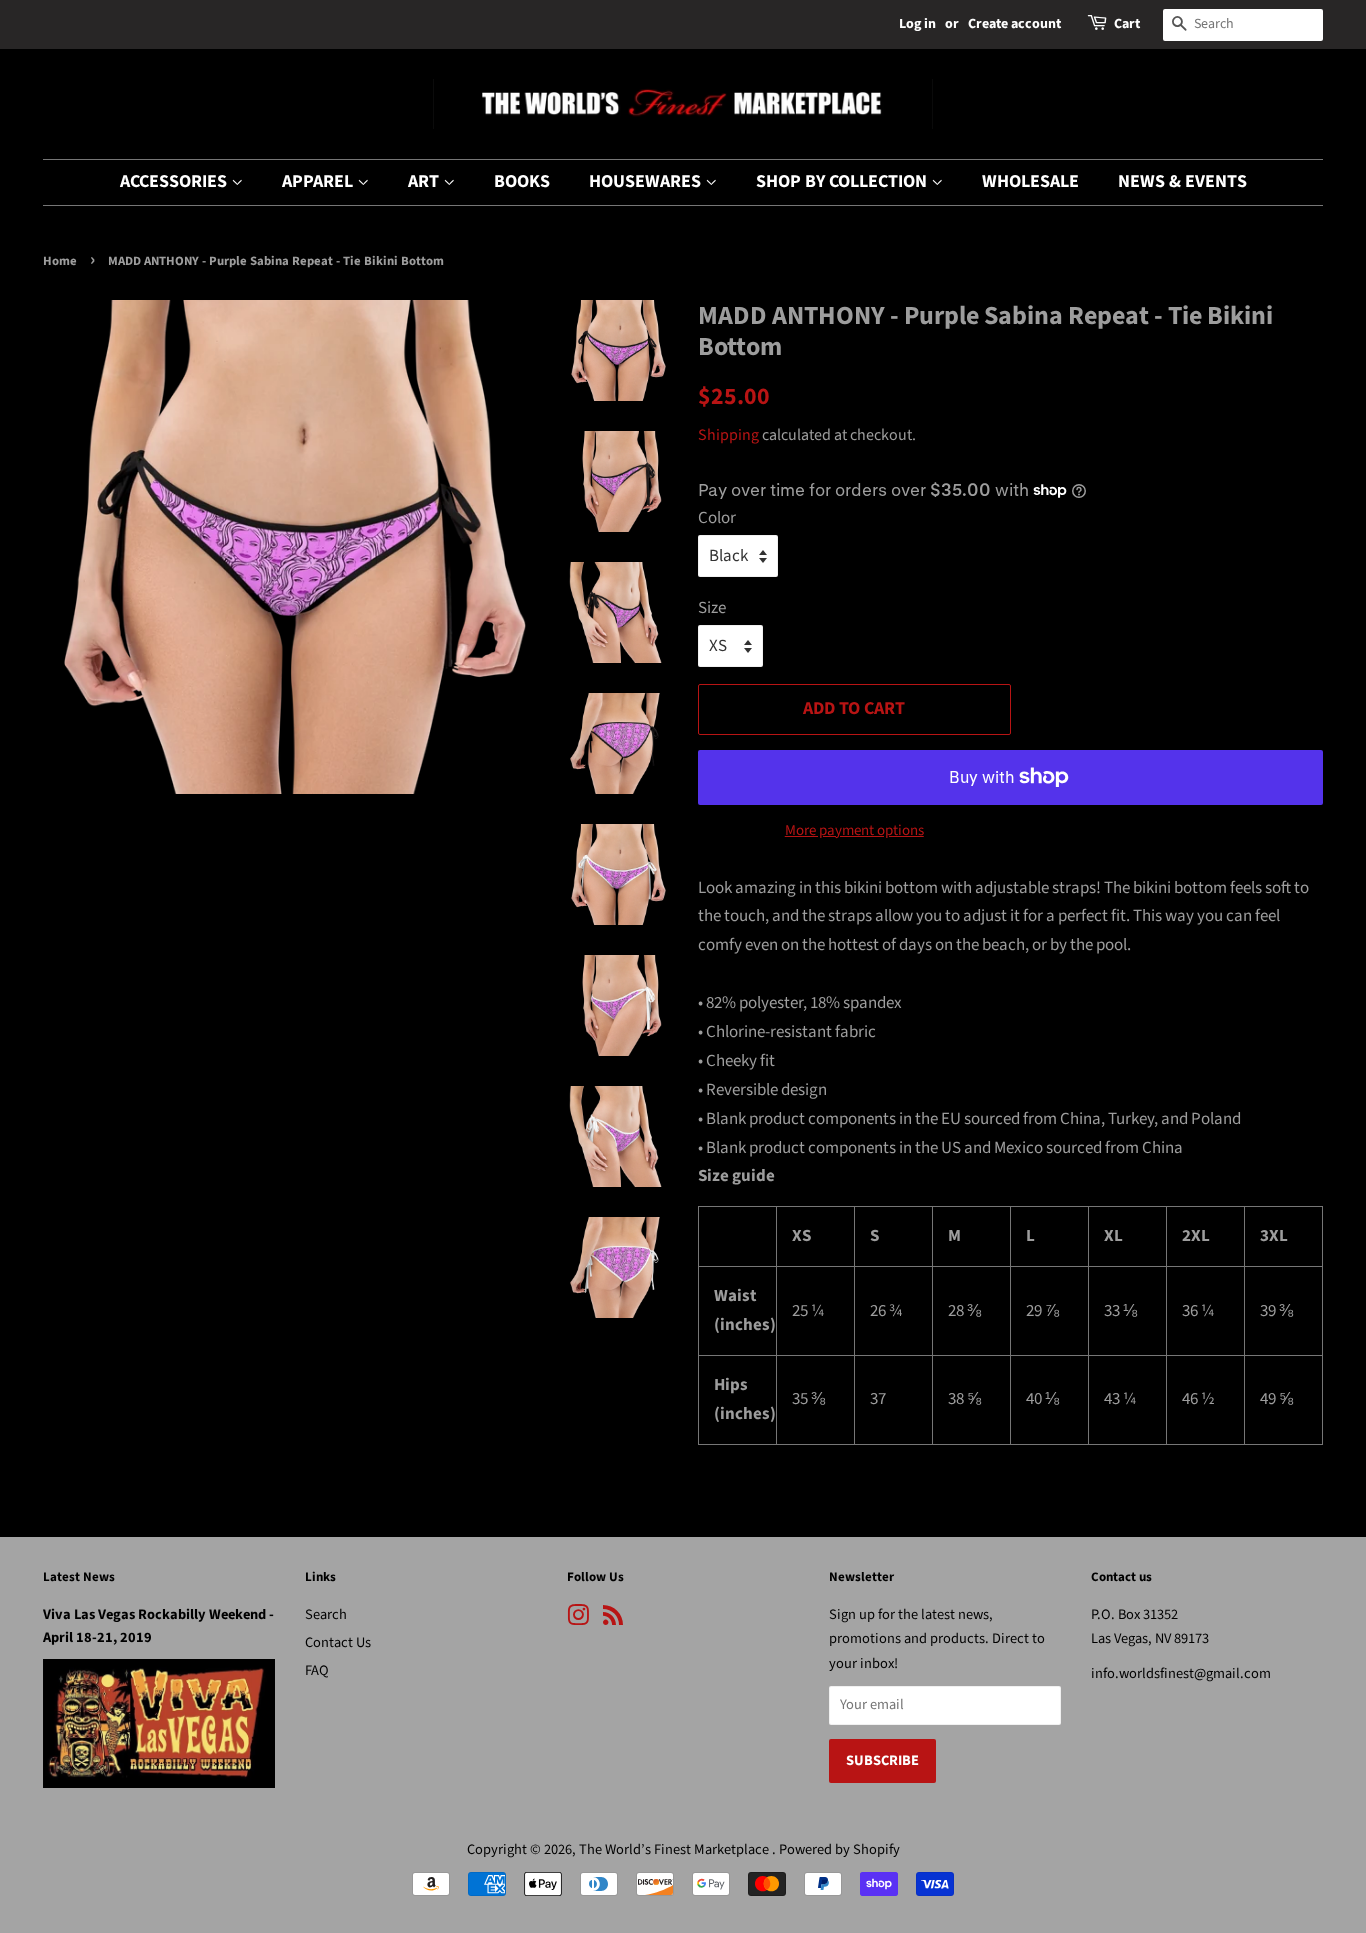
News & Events (1182, 181)
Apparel (319, 181)
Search (326, 1614)
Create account (1014, 24)
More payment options (854, 830)
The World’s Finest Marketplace (675, 1849)
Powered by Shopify (839, 1849)
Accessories (175, 181)
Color (717, 518)
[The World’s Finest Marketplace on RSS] (613, 1619)
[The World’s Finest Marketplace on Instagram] (578, 1619)
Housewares (647, 181)
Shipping (728, 435)
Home (60, 261)
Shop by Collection (843, 181)
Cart (1127, 24)
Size (712, 608)
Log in (917, 24)
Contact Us (338, 1642)
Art (425, 181)
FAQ (317, 1670)
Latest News (79, 1577)
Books (522, 181)
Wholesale (1030, 181)
